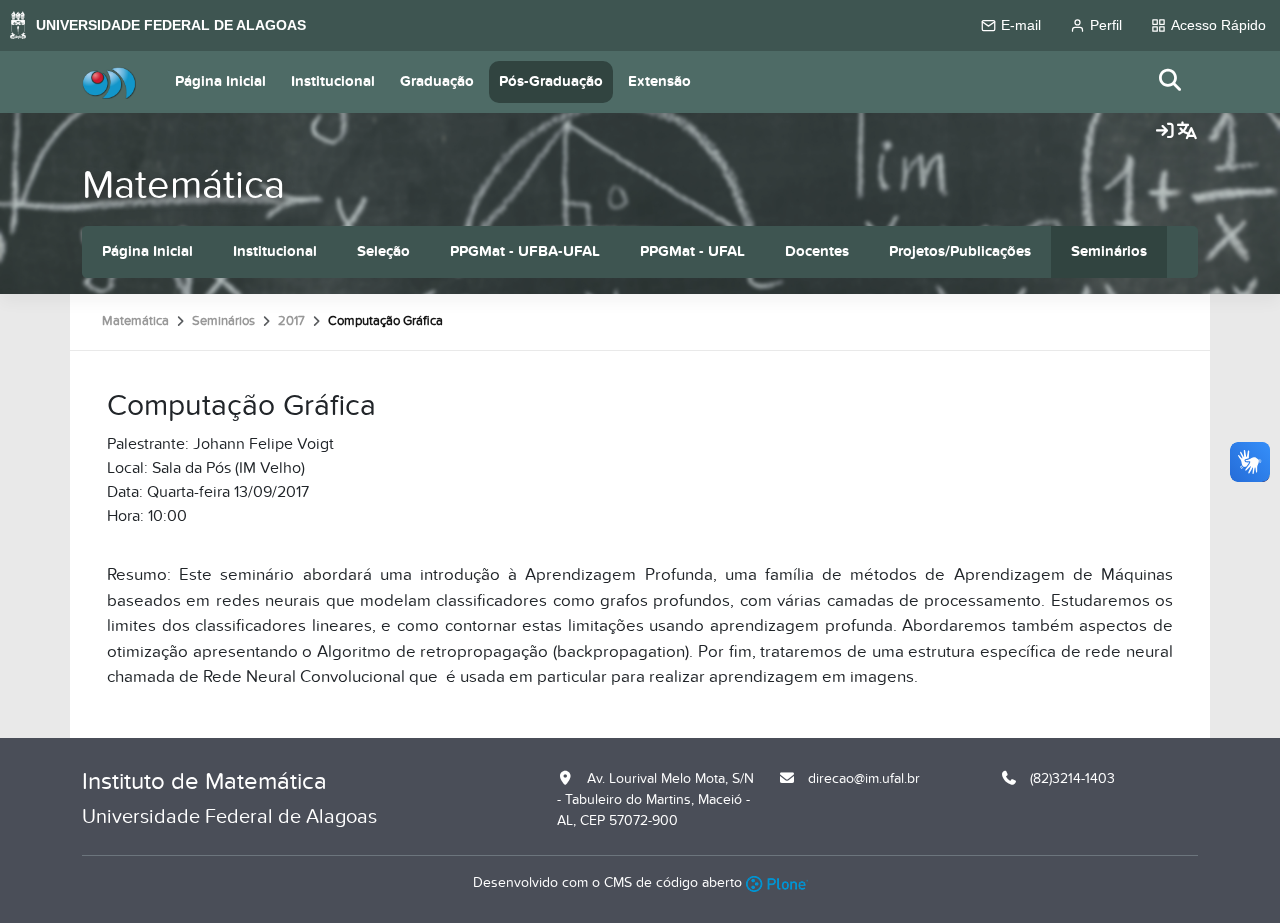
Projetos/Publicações (960, 251)
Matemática (183, 185)
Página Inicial (220, 81)
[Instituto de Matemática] (109, 82)
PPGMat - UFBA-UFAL (525, 251)
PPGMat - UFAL (692, 251)
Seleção (383, 251)
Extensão (659, 81)
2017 (291, 321)
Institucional (333, 81)
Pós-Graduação (551, 81)
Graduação (437, 81)
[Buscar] (1171, 81)
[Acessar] (1165, 132)
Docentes (817, 251)
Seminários (1109, 251)
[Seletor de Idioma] (1187, 132)
